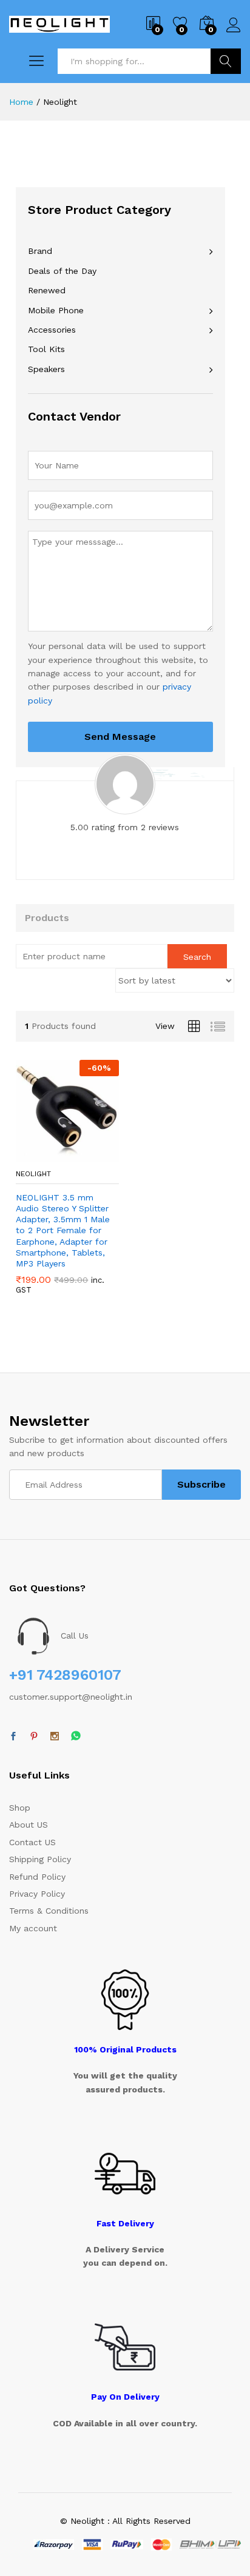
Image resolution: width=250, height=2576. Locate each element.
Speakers (46, 369)
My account (33, 1928)
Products (47, 918)
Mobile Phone (56, 310)
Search (226, 61)
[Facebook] (13, 1737)
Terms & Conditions (49, 1911)
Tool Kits (46, 349)
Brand (40, 251)
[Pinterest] (34, 1737)
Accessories (52, 330)
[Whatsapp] (76, 1736)
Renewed (47, 290)
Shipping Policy (40, 1859)
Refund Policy (37, 1877)
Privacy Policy (37, 1894)
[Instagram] (55, 1737)
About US (29, 1825)
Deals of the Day (62, 271)
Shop (20, 1808)
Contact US (32, 1842)
